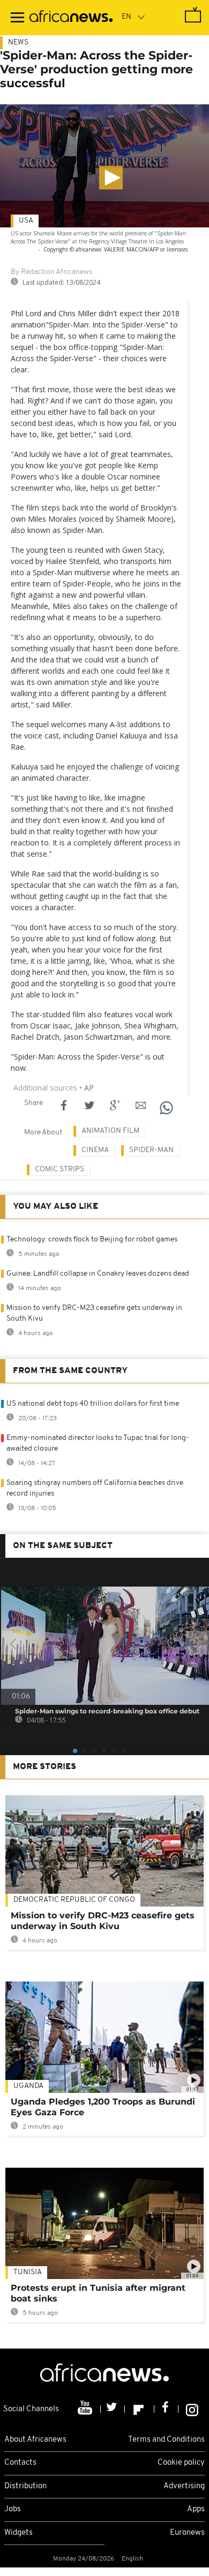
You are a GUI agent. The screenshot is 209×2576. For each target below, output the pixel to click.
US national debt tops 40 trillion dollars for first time (93, 1404)
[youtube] (86, 2409)
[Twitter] (113, 2409)
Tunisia (28, 2272)
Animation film (110, 1131)
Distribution (25, 2486)
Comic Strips (59, 1169)
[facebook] (166, 2409)
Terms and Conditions (166, 2440)
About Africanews (35, 2440)
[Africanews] (71, 18)
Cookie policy (181, 2463)
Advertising (184, 2486)
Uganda (28, 2086)
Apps (196, 2509)
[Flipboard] (140, 2409)
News (18, 43)
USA (26, 221)
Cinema (95, 1150)
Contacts (20, 2463)
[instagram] (192, 2409)
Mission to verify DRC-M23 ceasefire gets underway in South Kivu (103, 1921)
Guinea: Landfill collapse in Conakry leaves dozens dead (98, 1274)
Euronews (187, 2533)
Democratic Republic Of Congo (74, 1900)
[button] (111, 178)
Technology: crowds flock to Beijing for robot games (92, 1240)
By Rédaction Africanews (51, 272)
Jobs (13, 2509)
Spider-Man (151, 1150)
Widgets (18, 2533)
